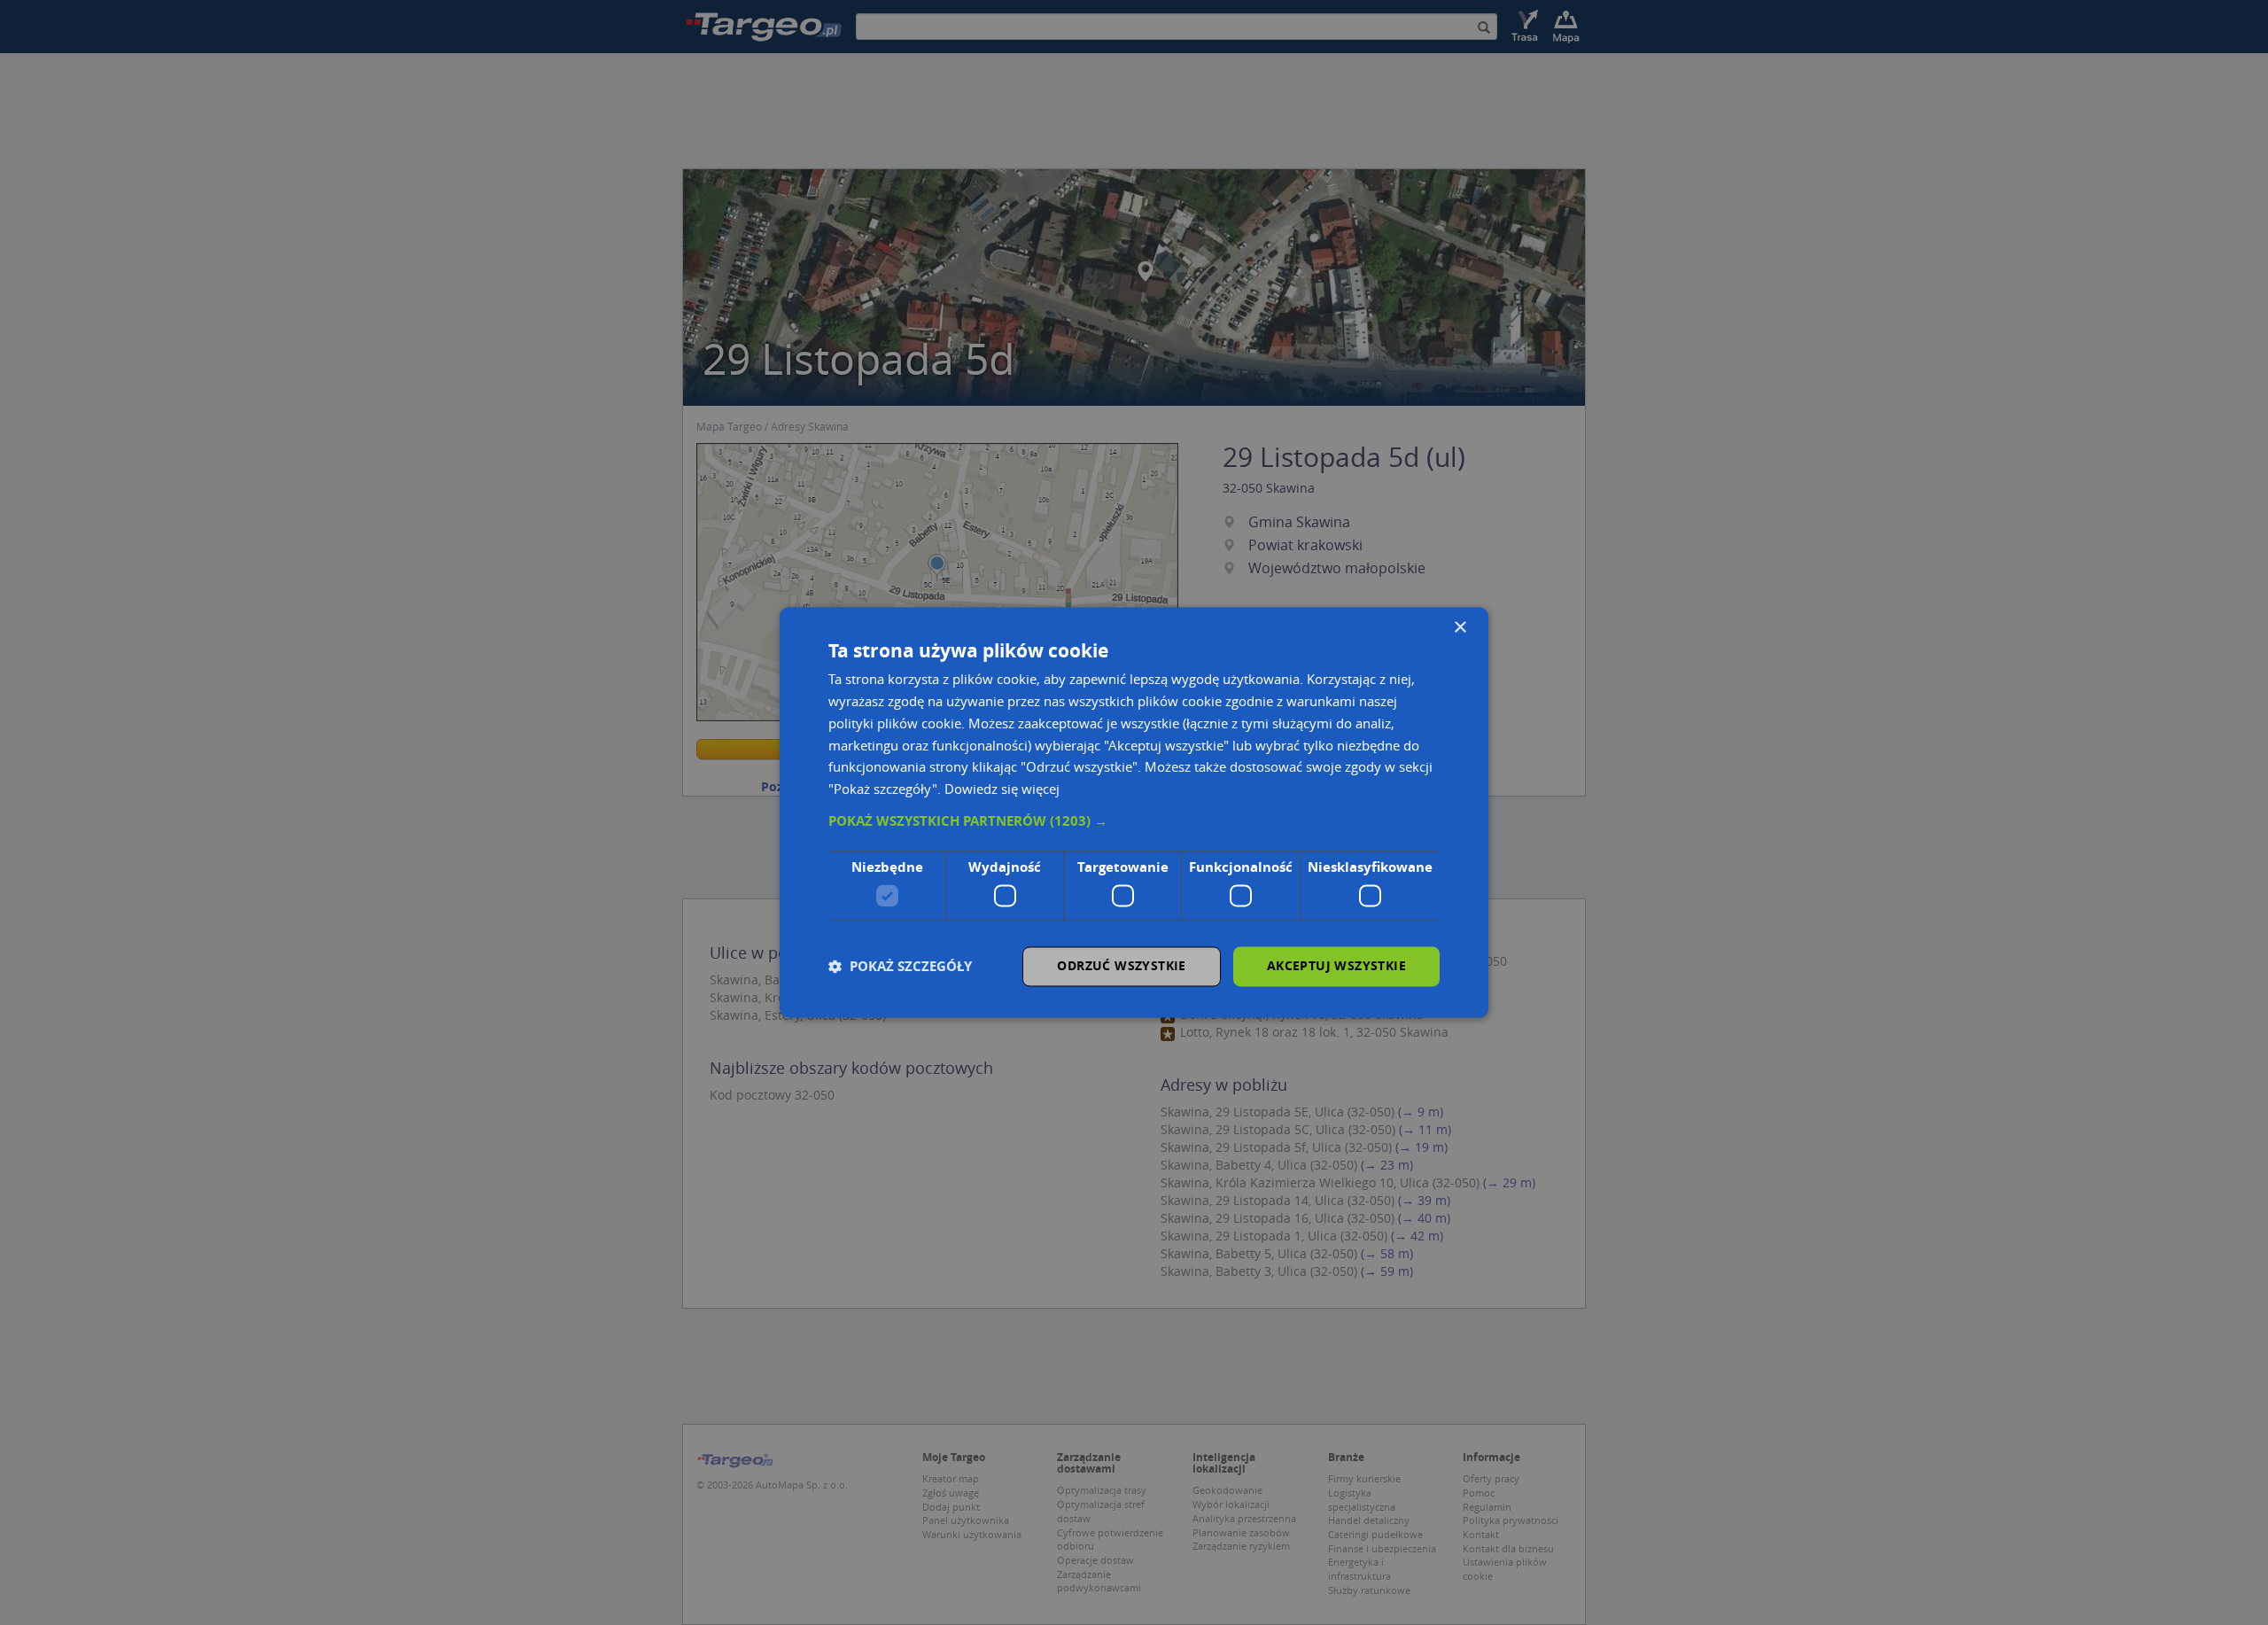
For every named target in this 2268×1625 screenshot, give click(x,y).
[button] (1134, 821)
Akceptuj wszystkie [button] (1336, 966)
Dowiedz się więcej (1002, 789)
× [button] (1460, 628)
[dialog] (1134, 812)
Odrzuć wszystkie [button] (1121, 966)
